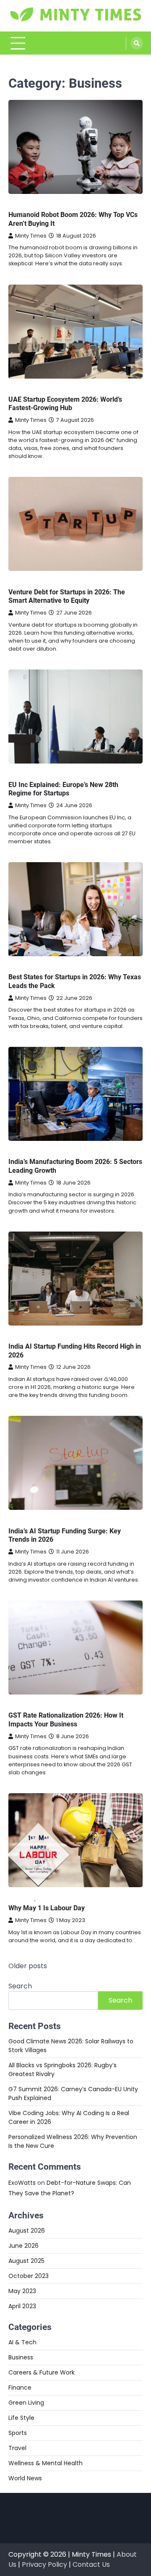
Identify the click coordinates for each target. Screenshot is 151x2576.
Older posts (28, 1966)
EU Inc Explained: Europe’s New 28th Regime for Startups (63, 789)
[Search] (137, 43)
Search (20, 1986)
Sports (18, 2433)
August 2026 (27, 2231)
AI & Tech (22, 2342)
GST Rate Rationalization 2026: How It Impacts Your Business (66, 1720)
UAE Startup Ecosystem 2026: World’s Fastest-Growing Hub (65, 404)
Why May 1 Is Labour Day (47, 1908)
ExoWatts (22, 2183)
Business (21, 205)
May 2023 (22, 2291)
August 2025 (26, 2261)
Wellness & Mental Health (46, 2463)
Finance (20, 2388)
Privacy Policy (44, 2564)
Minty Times (31, 236)
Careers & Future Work (42, 2372)
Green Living (26, 2403)
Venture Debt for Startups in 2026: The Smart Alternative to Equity (67, 596)
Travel (17, 2448)
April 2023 (22, 2306)
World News (25, 2478)
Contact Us (91, 2564)
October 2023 (29, 2276)
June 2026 (23, 2246)
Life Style (50, 1899)
